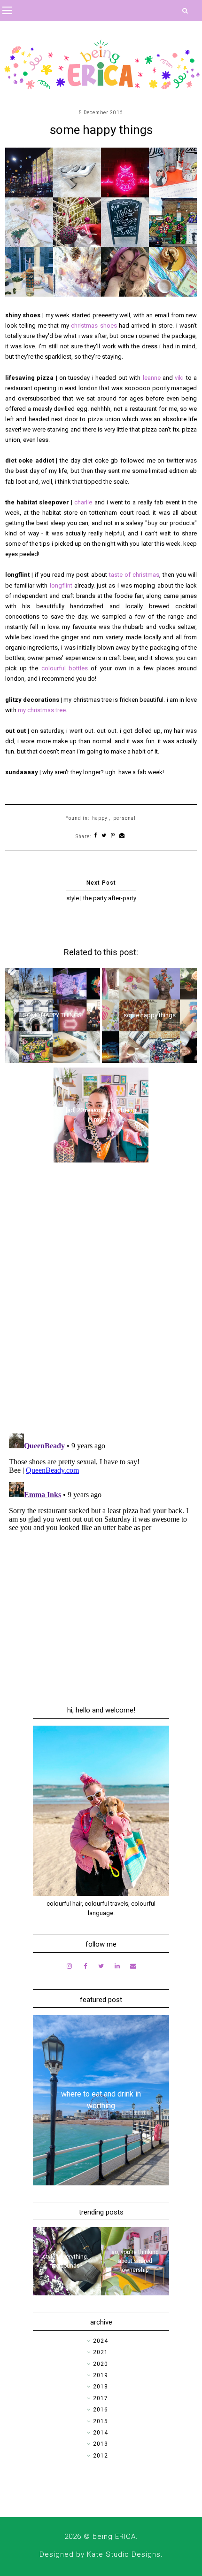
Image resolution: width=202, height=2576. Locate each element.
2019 (101, 2375)
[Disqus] (101, 1304)
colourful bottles (65, 668)
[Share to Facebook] (96, 836)
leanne (153, 378)
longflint (61, 585)
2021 (101, 2352)
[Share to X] (104, 836)
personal (124, 818)
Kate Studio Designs (124, 2554)
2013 (101, 2444)
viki (180, 378)
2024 (101, 2341)
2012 (101, 2456)
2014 (101, 2433)
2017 (101, 2398)
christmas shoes (94, 326)
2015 (101, 2421)
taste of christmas (134, 575)
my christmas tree (42, 710)
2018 (101, 2387)
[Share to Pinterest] (113, 836)
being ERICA (114, 2537)
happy (100, 818)
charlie (84, 502)
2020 (101, 2364)
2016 (101, 2410)
